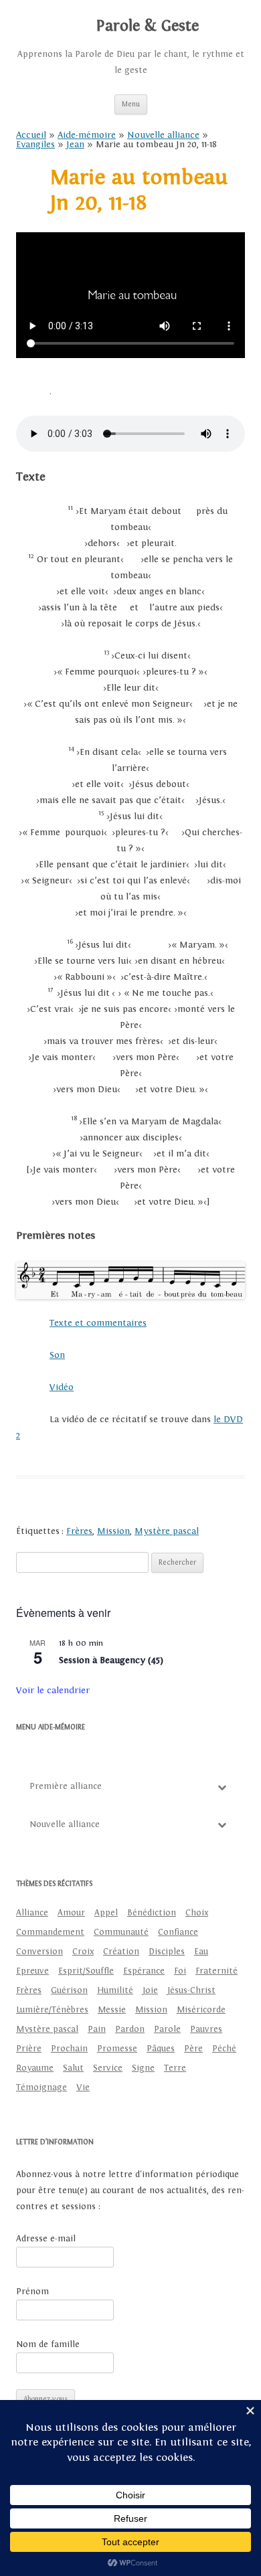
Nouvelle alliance (163, 135)
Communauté (121, 1932)
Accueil (31, 135)
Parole (167, 2029)
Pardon (130, 2029)
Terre (175, 2068)
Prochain (69, 2049)
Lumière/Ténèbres (52, 2010)
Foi (180, 1971)
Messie (112, 2010)
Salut (73, 2068)
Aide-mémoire (87, 135)
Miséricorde (201, 2010)
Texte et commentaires (98, 1323)
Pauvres (206, 2029)
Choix (197, 1913)
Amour (71, 1913)
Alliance (32, 1913)
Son (57, 1355)
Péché (224, 2049)
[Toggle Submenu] (222, 1787)
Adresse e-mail (46, 2239)
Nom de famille (48, 2344)
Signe (143, 2068)
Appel (106, 1913)
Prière (29, 2049)
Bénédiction (152, 1913)
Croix (83, 1952)
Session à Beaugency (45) (111, 1660)
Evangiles (35, 145)
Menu (131, 104)
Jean (75, 145)
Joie (150, 1990)
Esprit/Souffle (86, 1971)
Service (108, 2068)
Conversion (39, 1952)
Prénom (32, 2292)
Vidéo (62, 1387)
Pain (97, 2029)
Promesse (117, 2049)
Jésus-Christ (191, 1990)
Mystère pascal (167, 1531)
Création (121, 1952)
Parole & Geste (147, 26)
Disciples (167, 1952)
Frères (79, 1531)
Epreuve (32, 1971)
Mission (113, 1531)
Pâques (161, 2049)
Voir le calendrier (53, 1691)
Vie (83, 2087)
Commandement (50, 1932)
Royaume (35, 2068)
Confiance (178, 1932)
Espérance (144, 1971)
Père (193, 2049)
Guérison (69, 1990)
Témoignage (41, 2087)
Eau (201, 1952)
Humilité (115, 1990)
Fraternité (216, 1971)
